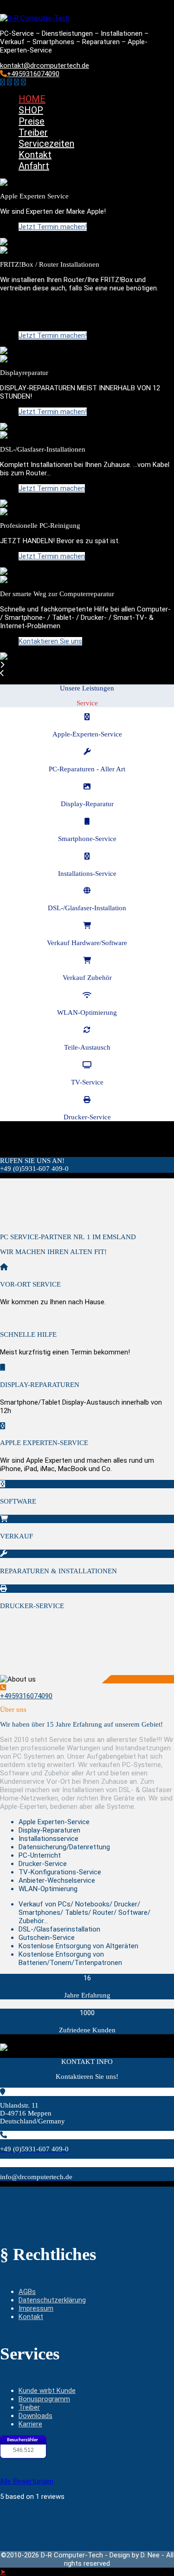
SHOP (31, 110)
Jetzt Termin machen (52, 488)
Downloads (35, 2416)
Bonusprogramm (44, 2399)
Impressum (36, 2308)
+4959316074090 (33, 74)
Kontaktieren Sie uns (50, 641)
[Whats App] (23, 82)
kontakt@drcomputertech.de (45, 66)
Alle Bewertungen (27, 2481)
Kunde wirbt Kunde (47, 2391)
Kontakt (35, 155)
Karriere (30, 2424)
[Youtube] (16, 82)
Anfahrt (34, 166)
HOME (32, 99)
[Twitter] (10, 82)
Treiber (33, 132)
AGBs (27, 2292)
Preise (32, 121)
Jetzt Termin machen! (53, 227)
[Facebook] (3, 82)
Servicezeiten (46, 144)
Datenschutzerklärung (52, 2300)
